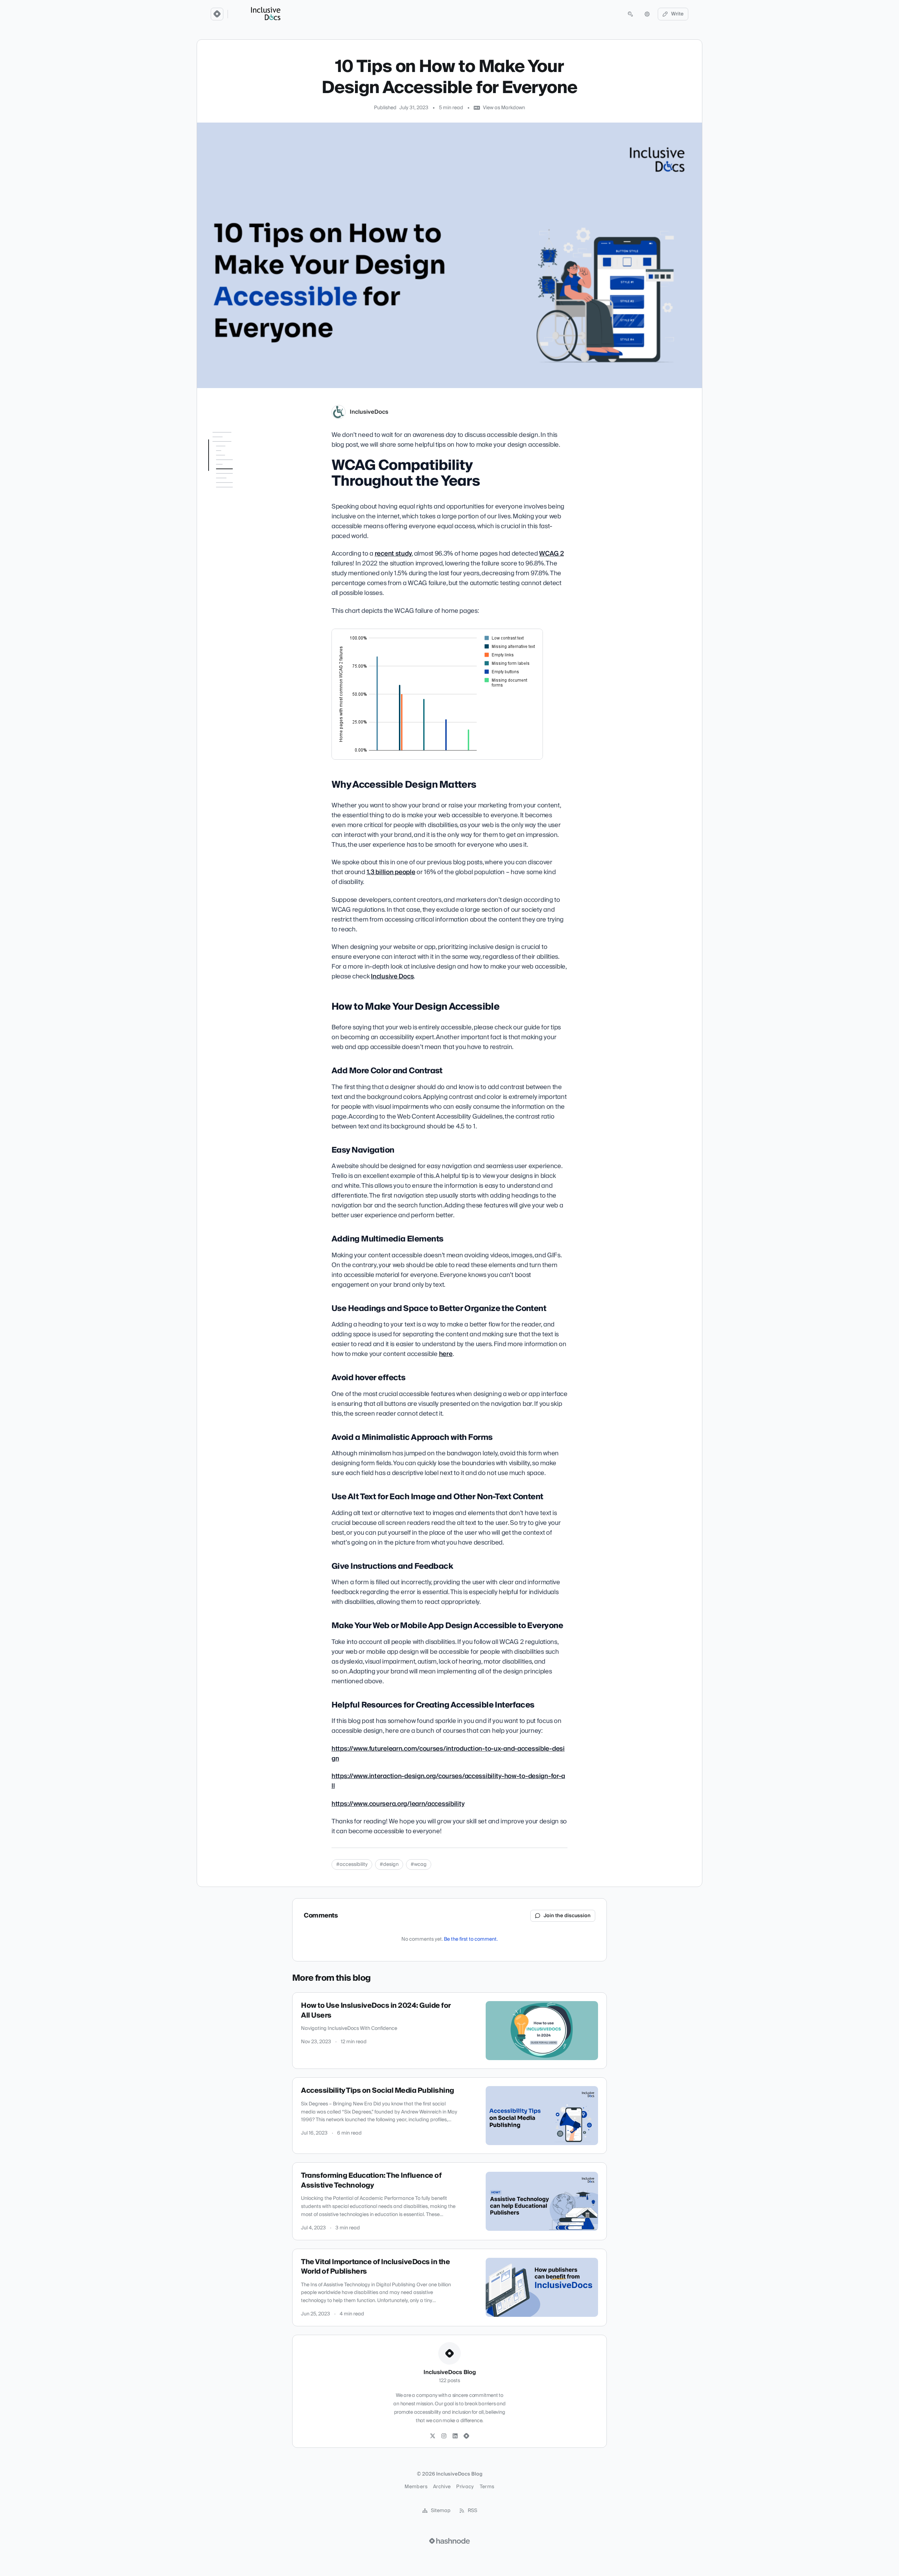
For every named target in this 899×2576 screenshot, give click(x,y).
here (446, 1354)
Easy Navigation (231, 514)
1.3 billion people (391, 872)
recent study (393, 554)
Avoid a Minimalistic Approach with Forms (238, 578)
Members (416, 2487)
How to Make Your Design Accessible (237, 484)
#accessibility (352, 1864)
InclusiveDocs (369, 412)
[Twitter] (433, 2436)
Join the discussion (567, 1916)
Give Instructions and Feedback (237, 618)
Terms (487, 2487)
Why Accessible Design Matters (234, 467)
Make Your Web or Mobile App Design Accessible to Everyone (241, 639)
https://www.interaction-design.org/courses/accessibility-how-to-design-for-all (448, 1781)
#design (389, 1864)
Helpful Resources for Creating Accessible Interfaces (237, 663)
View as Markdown (504, 108)
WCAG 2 (551, 554)
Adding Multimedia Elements (234, 527)
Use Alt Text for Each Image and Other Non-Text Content (238, 598)
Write (677, 14)
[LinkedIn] (455, 2436)
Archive (442, 2487)
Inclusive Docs (392, 976)
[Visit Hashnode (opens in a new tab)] (449, 2541)
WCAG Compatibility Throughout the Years (233, 450)
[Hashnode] (466, 2436)
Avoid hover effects (234, 564)
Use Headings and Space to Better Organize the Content (237, 548)
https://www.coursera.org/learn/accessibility (398, 1804)
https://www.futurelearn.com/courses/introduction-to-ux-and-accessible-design (448, 1754)
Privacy (465, 2487)
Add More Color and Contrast (235, 500)
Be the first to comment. (471, 1939)
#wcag (419, 1864)
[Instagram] (444, 2436)
